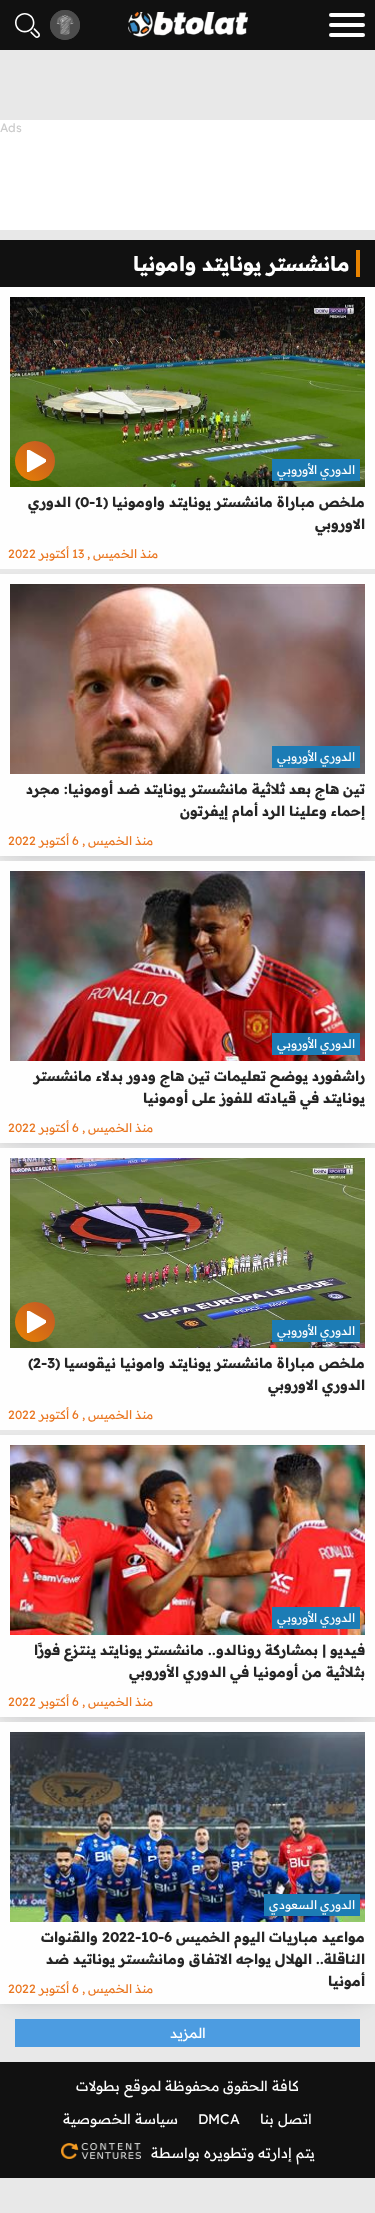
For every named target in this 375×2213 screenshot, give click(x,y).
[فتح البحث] (27, 25)
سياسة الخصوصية (120, 2119)
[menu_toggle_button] (347, 25)
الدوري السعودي (312, 1904)
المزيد (188, 2033)
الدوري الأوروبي (316, 469)
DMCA (219, 2119)
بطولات (98, 2086)
